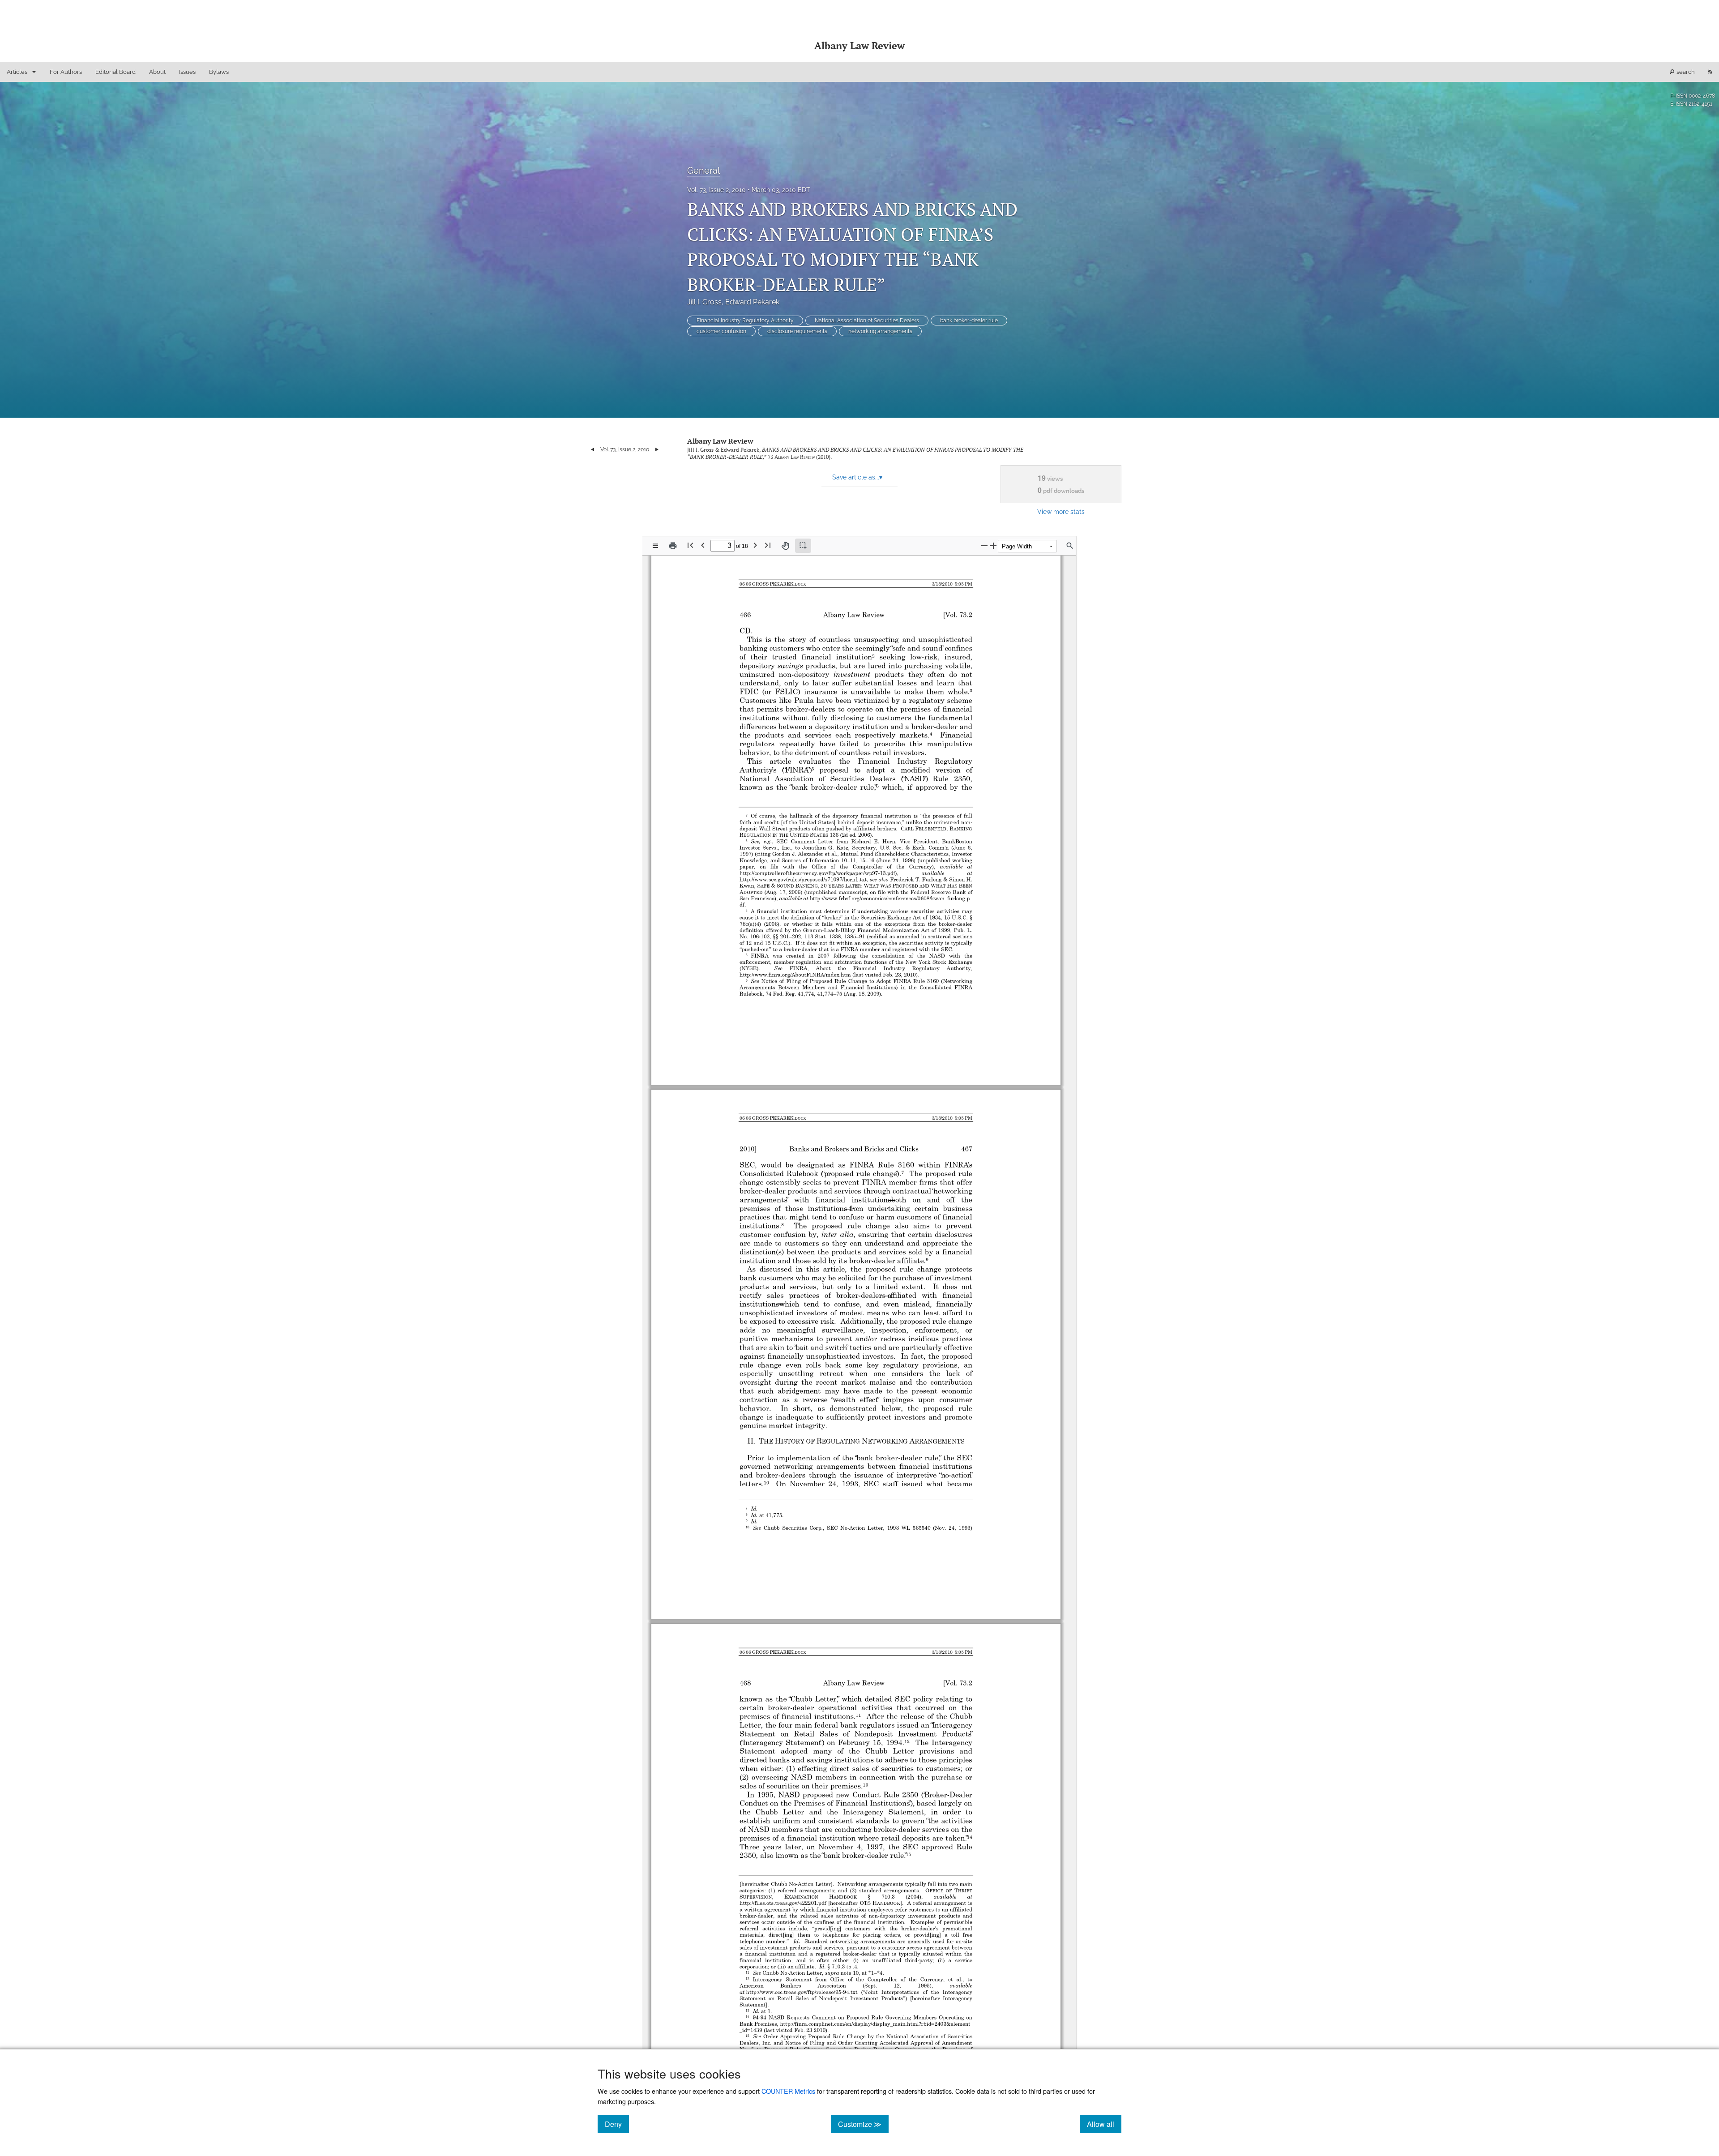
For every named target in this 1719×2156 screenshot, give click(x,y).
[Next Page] (755, 545)
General (703, 171)
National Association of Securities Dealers (867, 321)
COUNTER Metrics (788, 2091)
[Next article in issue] (657, 449)
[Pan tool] (785, 546)
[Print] (673, 546)
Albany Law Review (720, 441)
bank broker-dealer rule (969, 321)
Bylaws (219, 72)
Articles (17, 72)
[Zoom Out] (984, 545)
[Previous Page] (703, 545)
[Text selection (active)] (803, 546)
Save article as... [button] (857, 477)
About (157, 72)
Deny (617, 2124)
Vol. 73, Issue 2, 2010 (716, 190)
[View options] (655, 546)
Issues (187, 72)
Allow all (1104, 2124)
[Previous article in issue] (592, 449)
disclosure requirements (797, 331)
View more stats (1061, 511)
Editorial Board (115, 72)
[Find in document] (1070, 546)
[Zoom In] (993, 545)
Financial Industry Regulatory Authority (745, 321)
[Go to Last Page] (768, 545)
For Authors (66, 72)
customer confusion (721, 331)
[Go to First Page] (690, 545)
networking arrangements (880, 331)
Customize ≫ (863, 2124)
